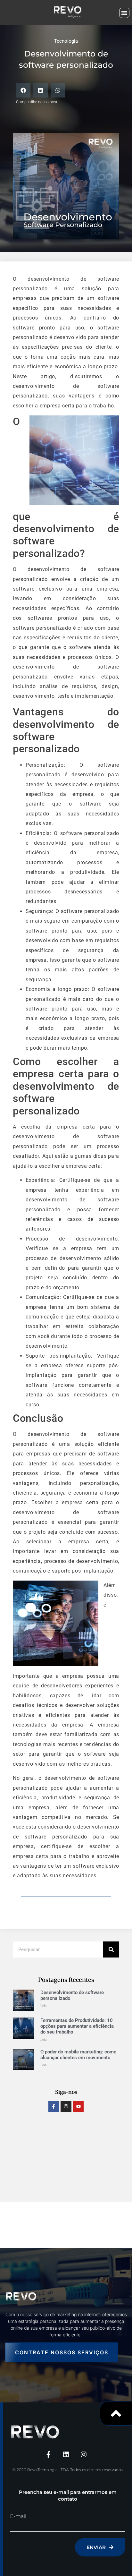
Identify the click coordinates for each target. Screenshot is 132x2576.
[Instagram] (66, 2106)
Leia (43, 2006)
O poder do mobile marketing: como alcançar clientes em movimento (78, 2055)
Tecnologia (66, 41)
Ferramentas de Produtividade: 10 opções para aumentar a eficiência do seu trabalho (77, 2026)
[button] (124, 13)
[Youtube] (78, 2106)
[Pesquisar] (111, 1949)
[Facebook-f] (54, 2106)
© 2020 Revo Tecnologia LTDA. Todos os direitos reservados (68, 2470)
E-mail (18, 2516)
